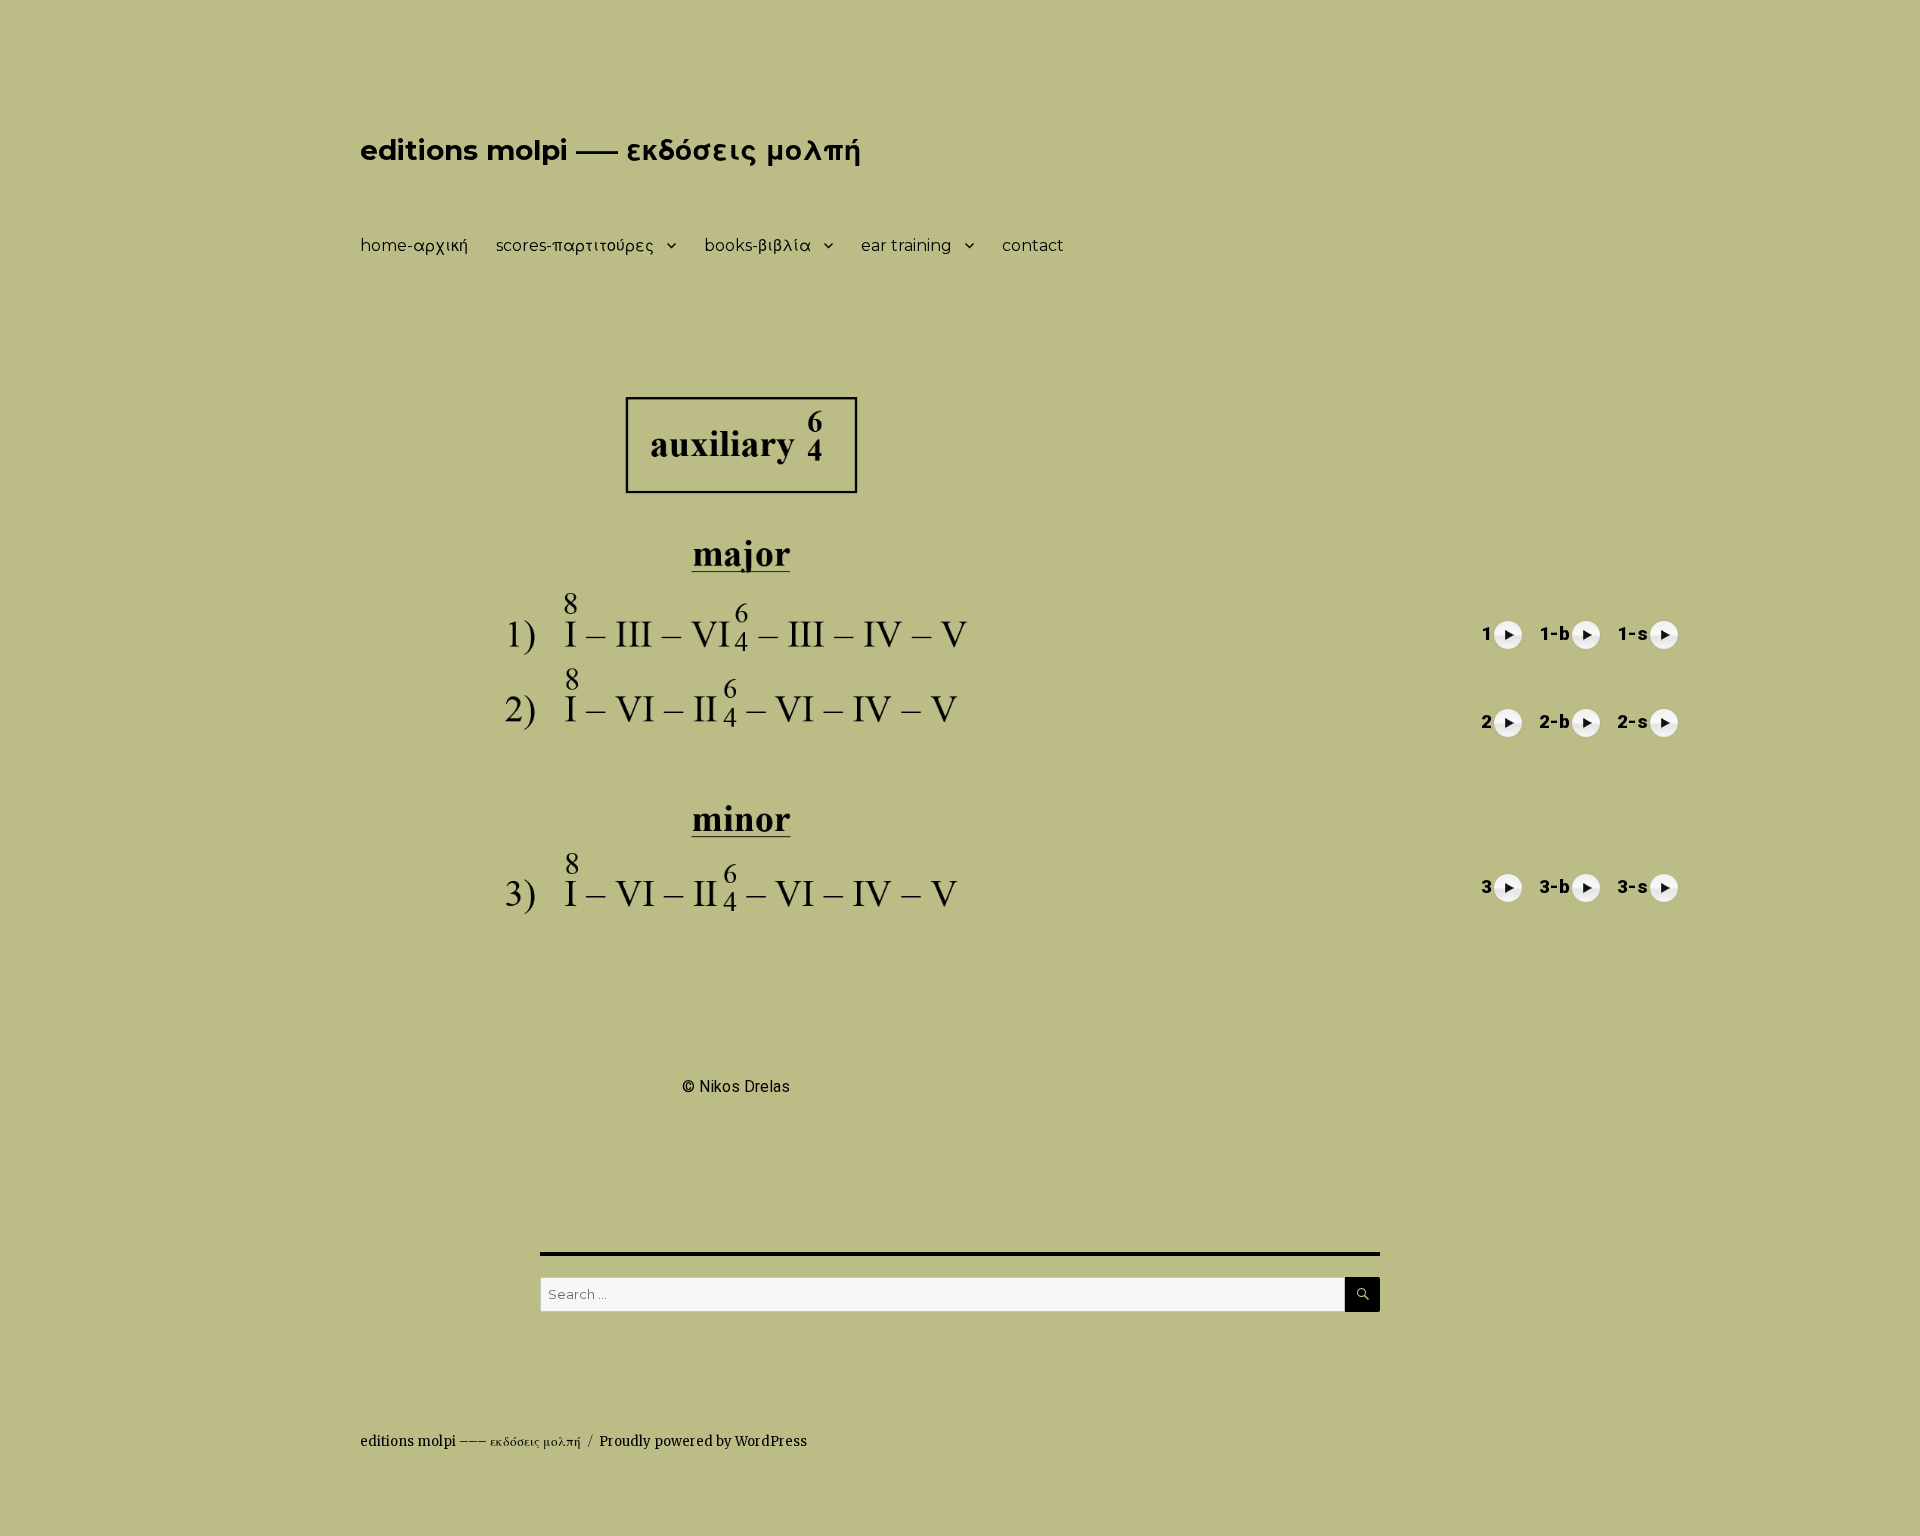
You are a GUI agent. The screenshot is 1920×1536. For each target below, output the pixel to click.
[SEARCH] (1362, 1294)
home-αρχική (414, 245)
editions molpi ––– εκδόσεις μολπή (610, 150)
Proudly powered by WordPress (703, 1441)
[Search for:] (942, 1294)
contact (1033, 245)
